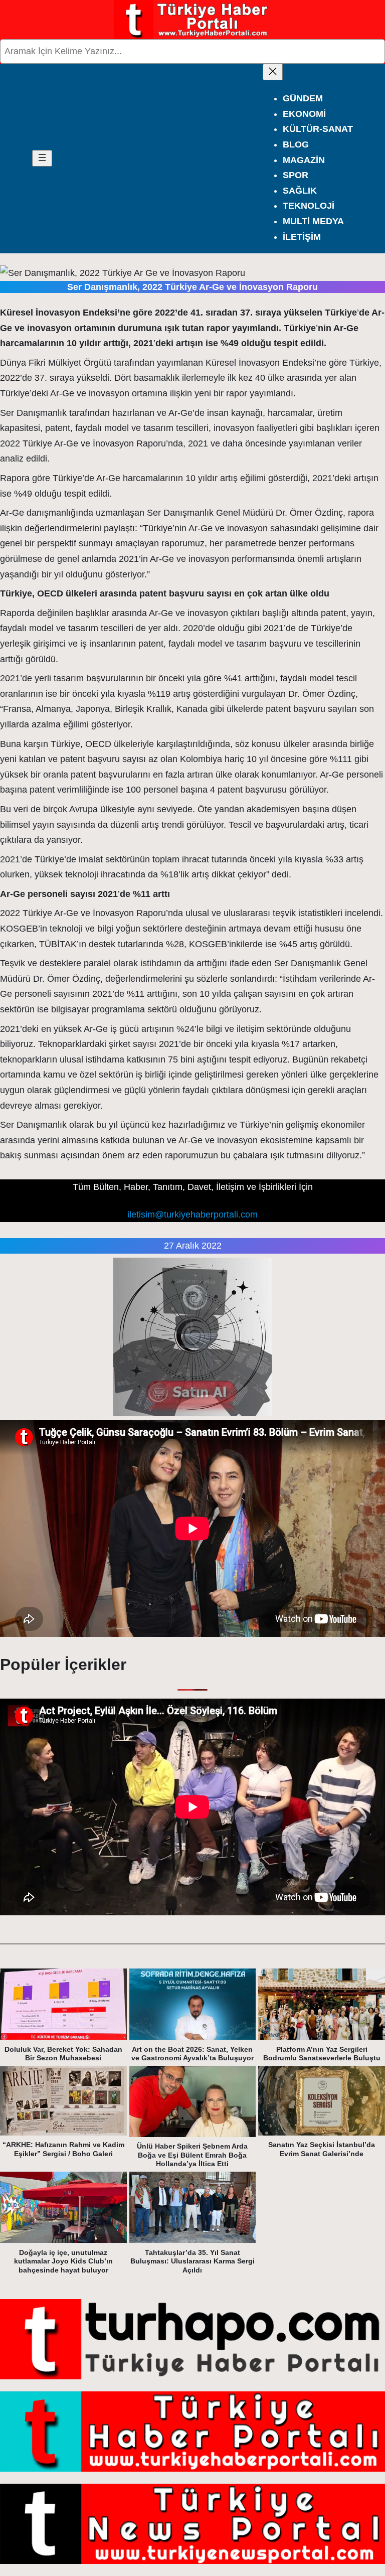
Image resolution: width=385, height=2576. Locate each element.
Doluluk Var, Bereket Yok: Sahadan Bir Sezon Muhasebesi (63, 2054)
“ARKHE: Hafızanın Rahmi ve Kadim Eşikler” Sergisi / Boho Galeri (63, 2149)
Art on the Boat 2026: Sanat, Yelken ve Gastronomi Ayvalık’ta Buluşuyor (192, 2054)
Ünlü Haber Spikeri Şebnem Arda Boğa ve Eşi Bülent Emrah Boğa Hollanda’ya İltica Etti (192, 2155)
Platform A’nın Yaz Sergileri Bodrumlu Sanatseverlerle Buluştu (322, 2054)
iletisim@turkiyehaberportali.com (192, 1215)
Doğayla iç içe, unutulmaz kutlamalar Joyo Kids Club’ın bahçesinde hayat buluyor (63, 2261)
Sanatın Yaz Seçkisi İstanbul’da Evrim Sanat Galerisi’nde (322, 2149)
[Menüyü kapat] (273, 72)
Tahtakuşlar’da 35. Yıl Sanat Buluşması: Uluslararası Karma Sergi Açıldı (192, 2261)
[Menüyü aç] (42, 158)
